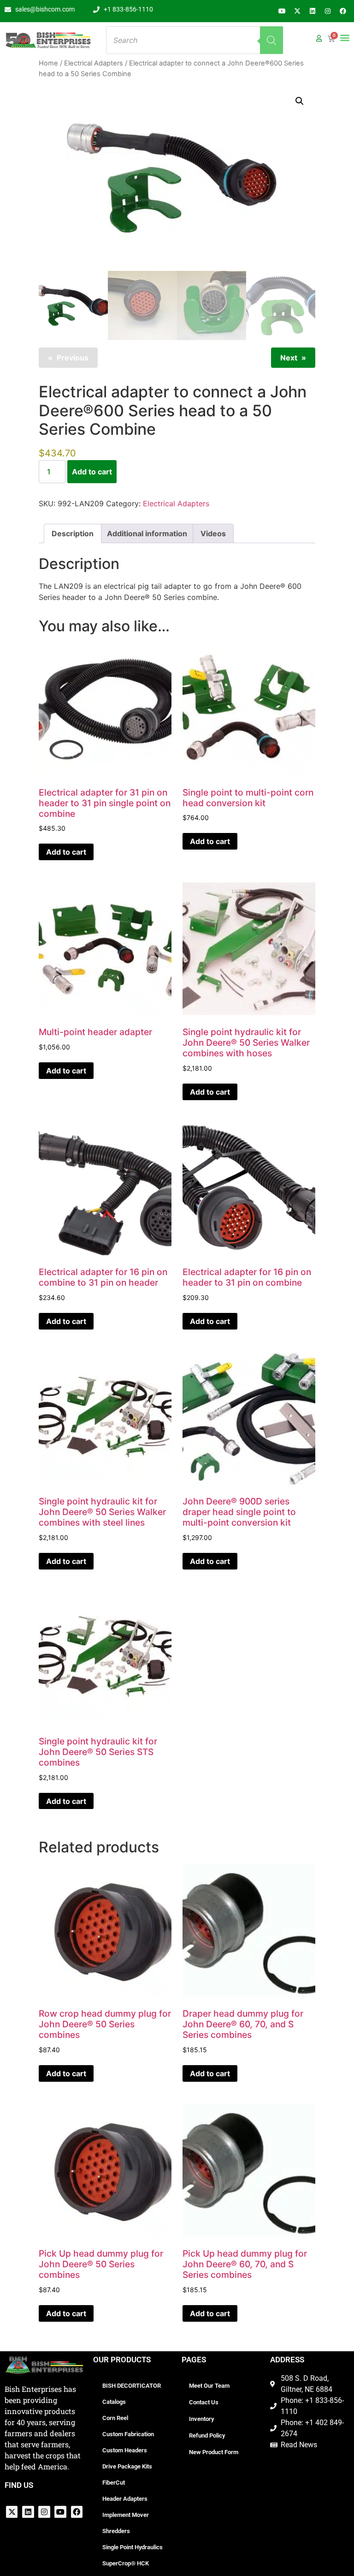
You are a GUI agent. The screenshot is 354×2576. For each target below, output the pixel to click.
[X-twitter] (297, 11)
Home (48, 63)
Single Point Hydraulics (133, 2547)
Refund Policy (207, 2435)
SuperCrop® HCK (126, 2563)
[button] (345, 37)
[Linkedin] (313, 11)
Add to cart (92, 472)
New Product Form (214, 2452)
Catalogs (114, 2402)
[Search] (271, 40)
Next (289, 358)
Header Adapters (125, 2499)
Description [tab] (73, 533)
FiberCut (114, 2483)
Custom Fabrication (128, 2434)
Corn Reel (115, 2418)
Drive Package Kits (127, 2466)
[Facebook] (343, 11)
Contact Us (204, 2402)
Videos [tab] (213, 533)
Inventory (201, 2419)
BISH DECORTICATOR (132, 2386)
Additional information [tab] (147, 533)
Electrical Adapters (94, 63)
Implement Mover (126, 2515)
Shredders (116, 2531)
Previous (73, 358)
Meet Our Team (209, 2386)
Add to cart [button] (66, 852)
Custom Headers (125, 2450)
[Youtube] (282, 11)
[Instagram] (328, 11)
